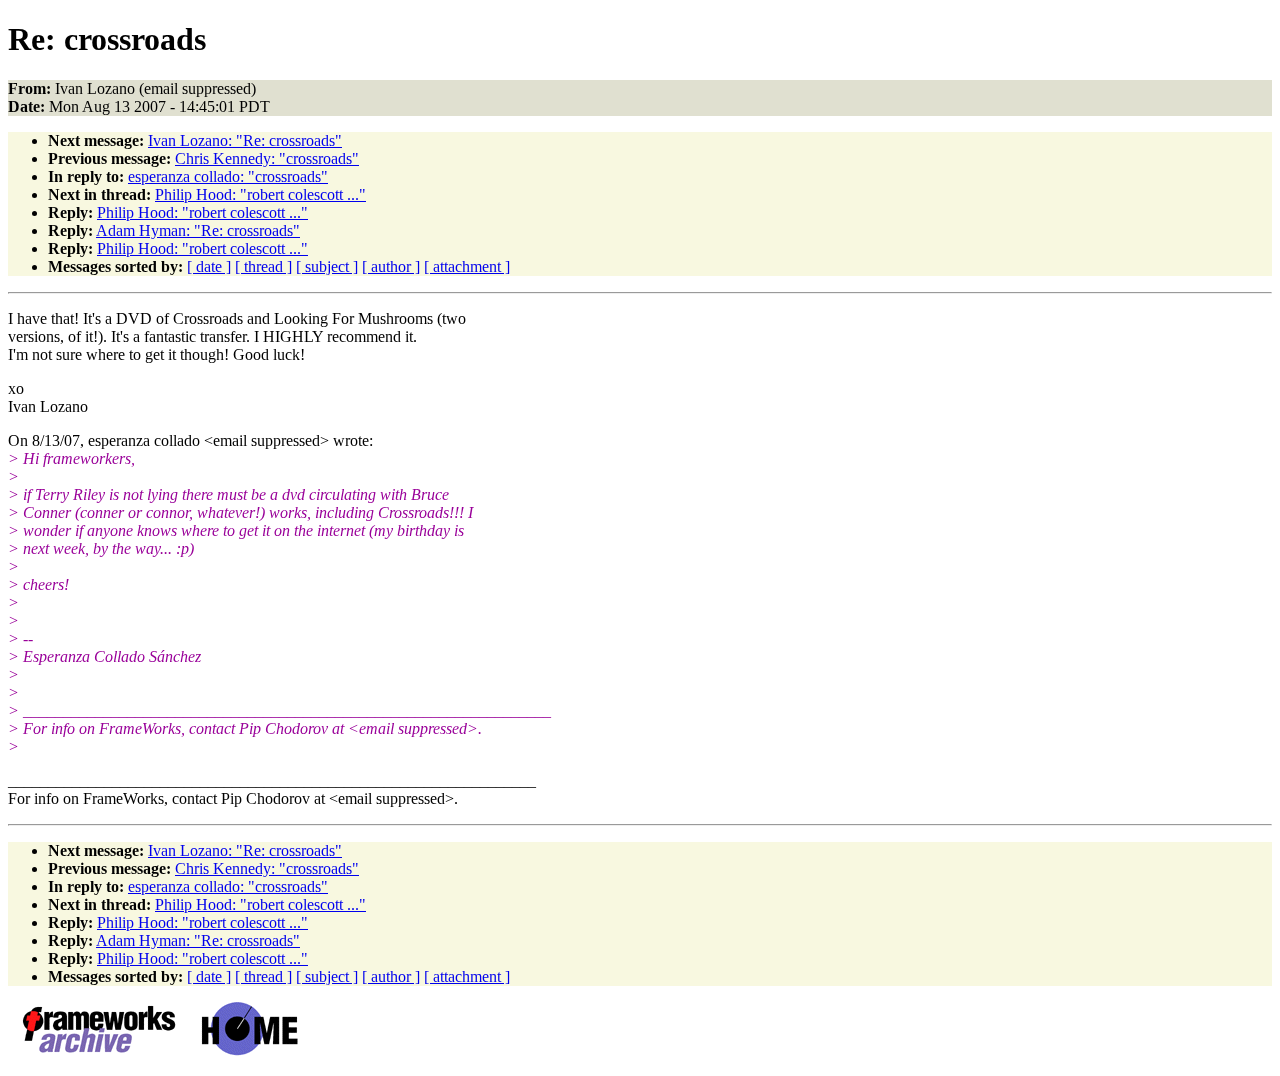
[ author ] (391, 266)
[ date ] (209, 266)
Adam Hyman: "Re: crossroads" (198, 230)
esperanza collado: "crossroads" (228, 176)
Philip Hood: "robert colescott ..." (260, 194)
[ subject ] (327, 266)
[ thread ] (263, 266)
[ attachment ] (467, 266)
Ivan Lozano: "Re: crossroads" (245, 140)
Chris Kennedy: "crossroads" (267, 158)
